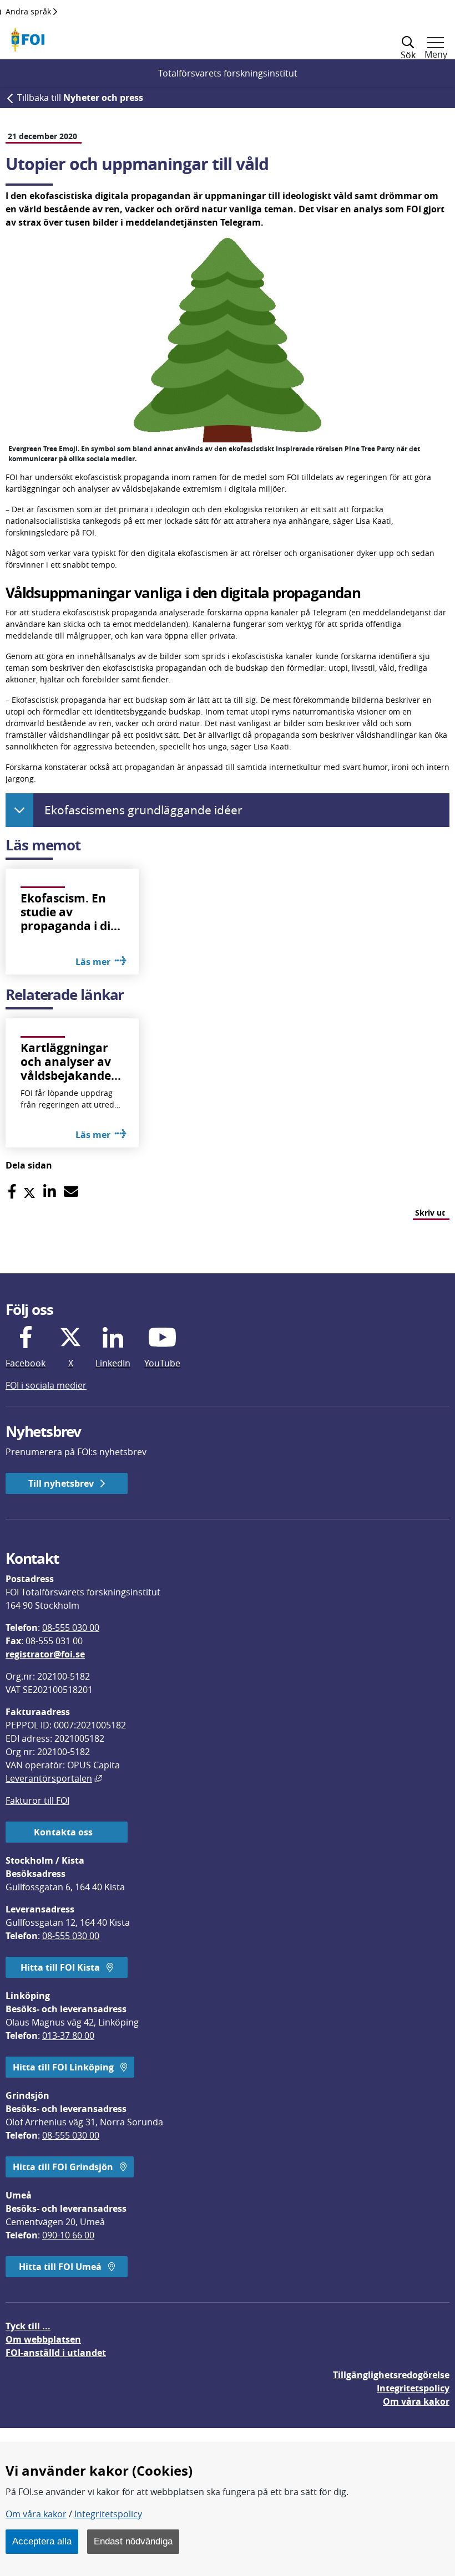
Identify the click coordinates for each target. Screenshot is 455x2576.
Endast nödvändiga (133, 2541)
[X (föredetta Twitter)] (29, 1192)
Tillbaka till (80, 98)
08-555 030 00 (71, 1628)
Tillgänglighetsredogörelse (391, 2375)
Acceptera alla (42, 2541)
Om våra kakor (36, 2514)
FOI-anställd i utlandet (56, 2353)
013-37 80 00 (68, 2036)
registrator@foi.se (45, 1654)
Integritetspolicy (108, 2514)
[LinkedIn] (50, 1192)
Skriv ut (430, 1213)
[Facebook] (12, 1192)
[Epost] (71, 1192)
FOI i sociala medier (46, 1385)
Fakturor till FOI (37, 1800)
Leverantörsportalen (54, 1778)
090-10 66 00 (68, 2235)
